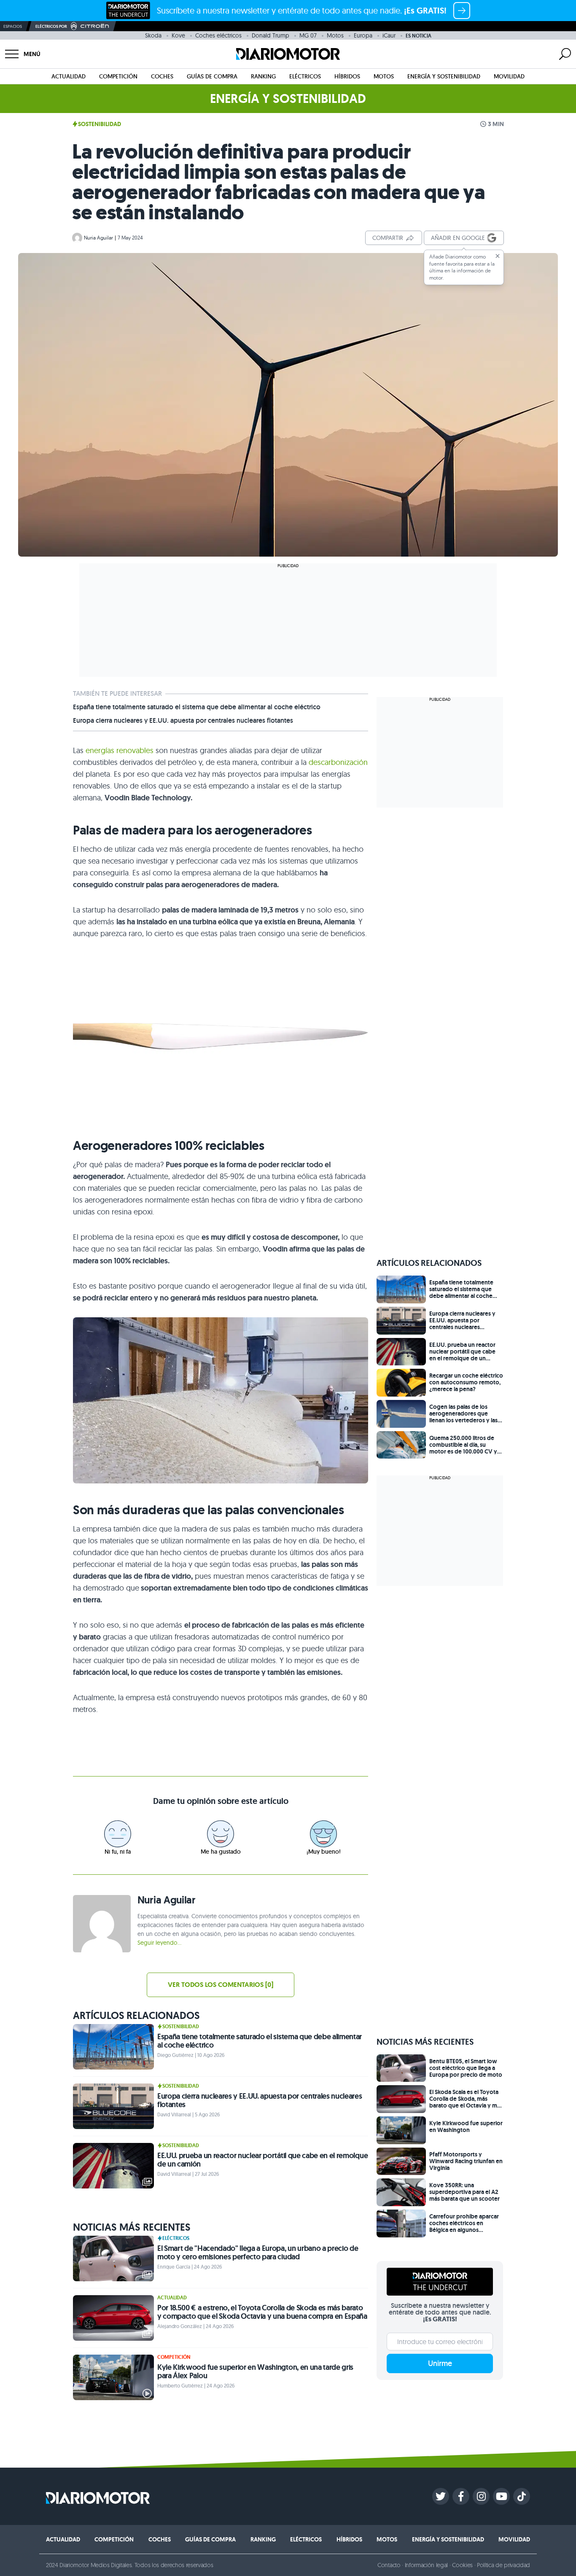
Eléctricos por (51, 26)
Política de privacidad (503, 2565)
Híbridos (347, 76)
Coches (162, 76)
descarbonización (338, 762)
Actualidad (69, 76)
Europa (363, 35)
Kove (178, 35)
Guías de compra (212, 76)
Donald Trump (271, 35)
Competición (118, 76)
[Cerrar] (498, 256)
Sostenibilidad (100, 124)
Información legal (427, 2565)
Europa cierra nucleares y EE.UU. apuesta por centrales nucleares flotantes (183, 721)
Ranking (263, 76)
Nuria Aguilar (98, 238)
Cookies (462, 2565)
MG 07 (308, 35)
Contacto (389, 2565)
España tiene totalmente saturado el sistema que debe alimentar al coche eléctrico (197, 707)
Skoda (153, 35)
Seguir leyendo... (159, 1943)
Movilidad (509, 76)
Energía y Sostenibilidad (444, 76)
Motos (335, 35)
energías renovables (120, 750)
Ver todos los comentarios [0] (221, 1985)
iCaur (389, 35)
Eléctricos (305, 76)
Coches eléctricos (218, 35)
